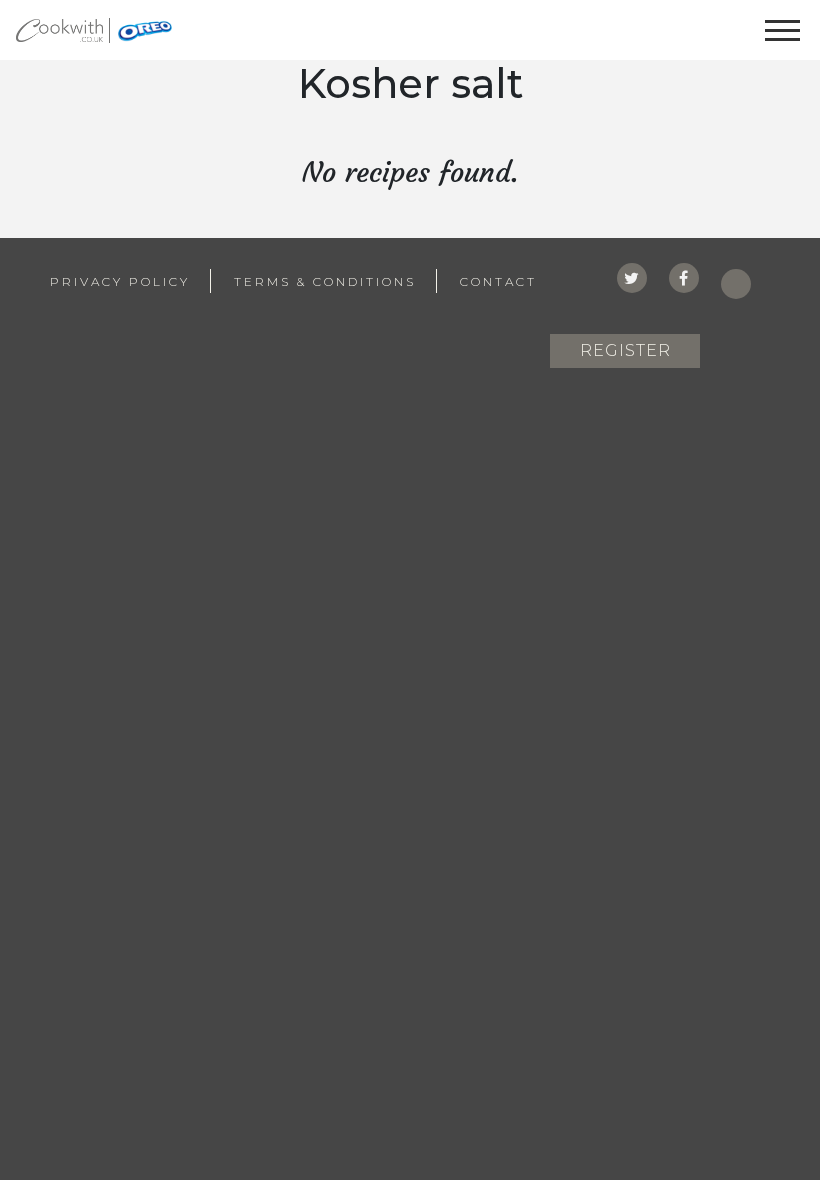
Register (625, 350)
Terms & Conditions (325, 281)
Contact (498, 281)
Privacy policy (120, 281)
